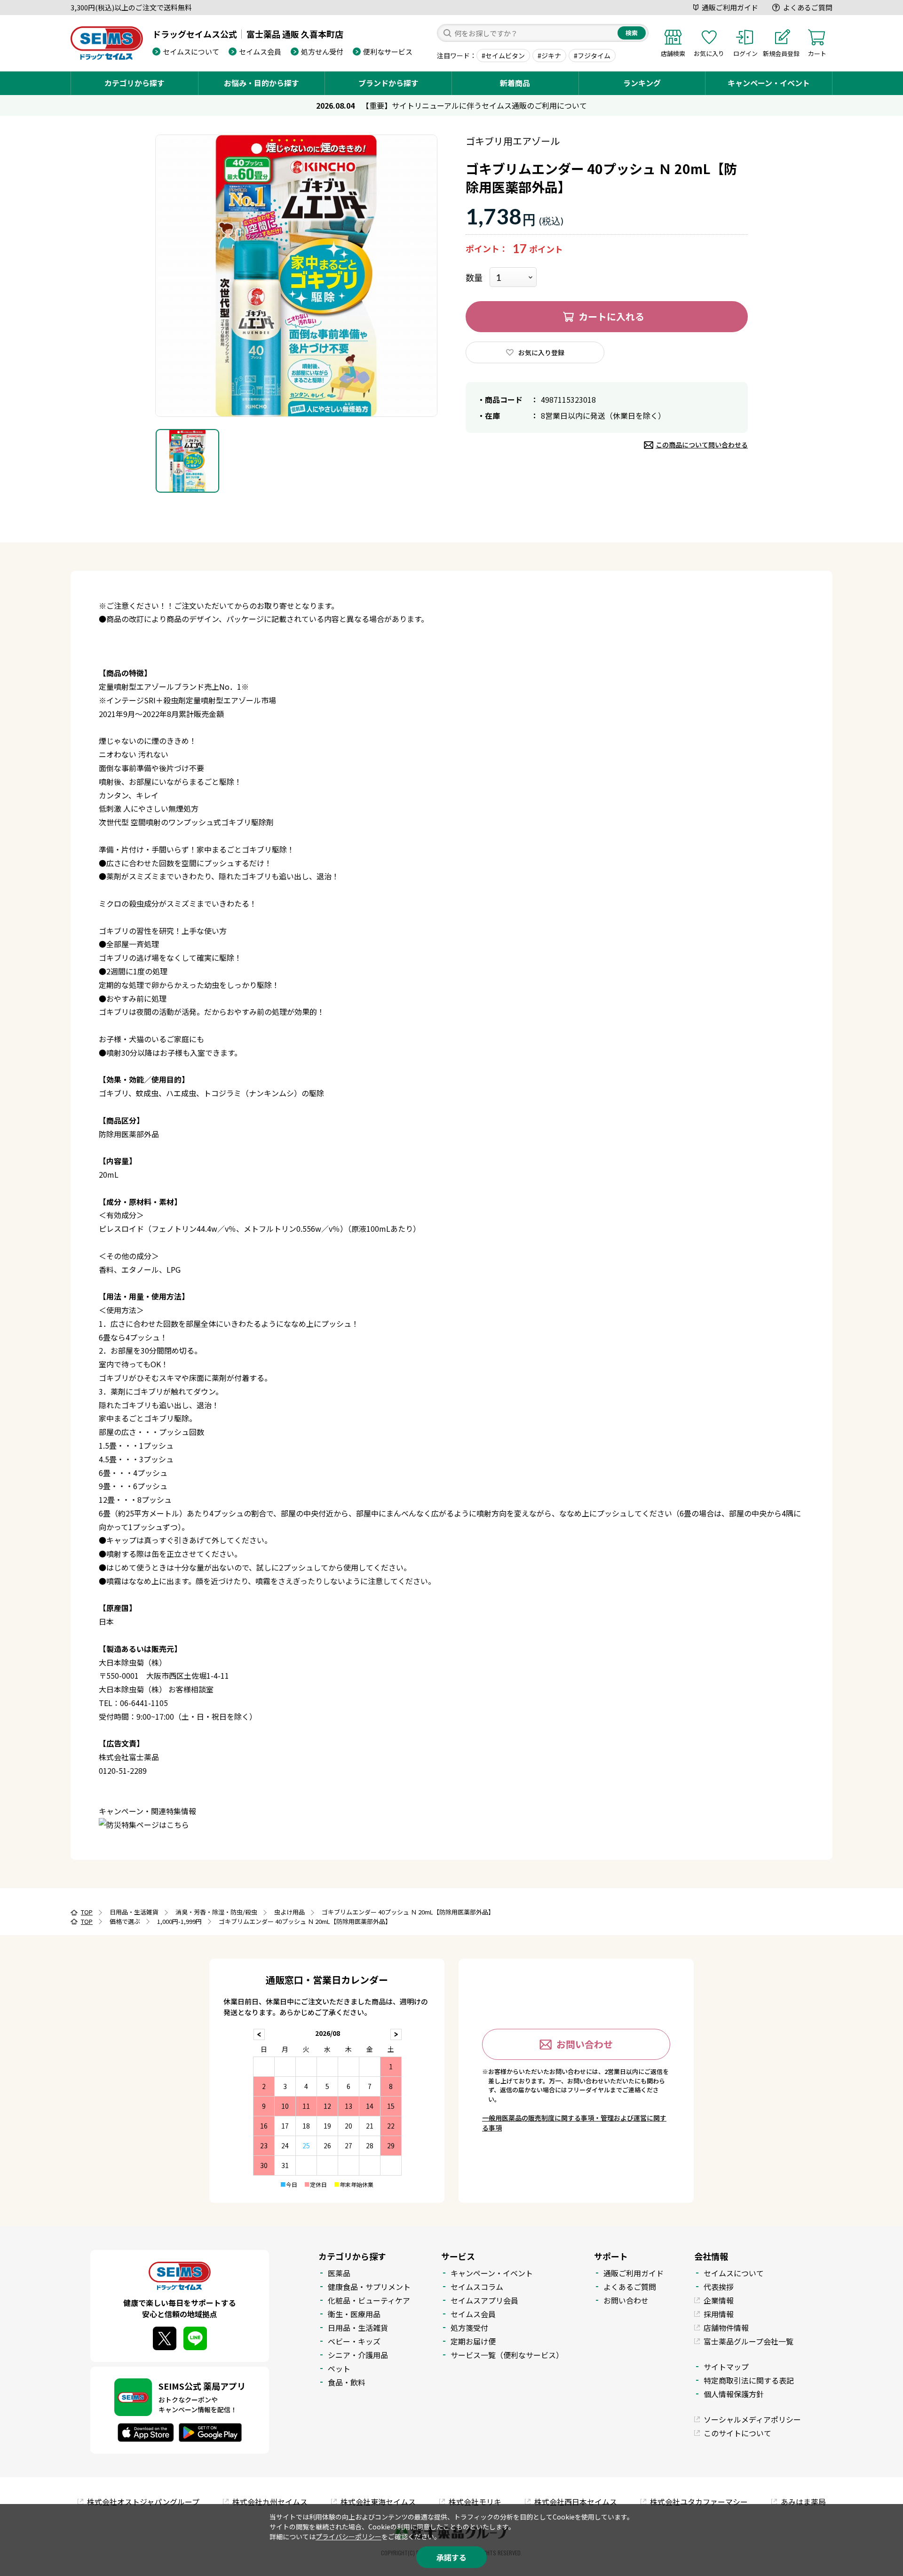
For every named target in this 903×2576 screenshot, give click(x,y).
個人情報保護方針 (734, 2394)
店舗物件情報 (726, 2328)
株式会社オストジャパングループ (143, 2502)
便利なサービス (388, 52)
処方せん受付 (322, 52)
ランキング (642, 83)
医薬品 (339, 2273)
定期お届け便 (473, 2341)
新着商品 (515, 83)
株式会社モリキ (475, 2502)
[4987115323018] (187, 461)
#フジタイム (592, 56)
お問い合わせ (585, 2044)
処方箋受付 (469, 2328)
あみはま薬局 (803, 2502)
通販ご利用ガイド (730, 7)
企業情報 (719, 2300)
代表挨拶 (719, 2287)
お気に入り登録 (541, 352)
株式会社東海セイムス (378, 2502)
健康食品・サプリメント (369, 2287)
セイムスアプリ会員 (484, 2300)
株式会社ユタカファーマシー (699, 2502)
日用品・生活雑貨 (358, 2328)
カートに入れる (611, 316)
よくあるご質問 (808, 7)
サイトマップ (726, 2367)
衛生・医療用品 (354, 2314)
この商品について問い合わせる (702, 445)
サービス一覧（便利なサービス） (507, 2355)
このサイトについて (737, 2433)
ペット (339, 2369)
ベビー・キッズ (354, 2341)
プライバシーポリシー (349, 2536)
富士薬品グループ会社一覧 (749, 2341)
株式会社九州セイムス (270, 2502)
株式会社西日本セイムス (576, 2502)
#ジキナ (549, 56)
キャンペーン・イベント (769, 83)
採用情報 (719, 2314)
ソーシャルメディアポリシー (752, 2419)
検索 (632, 33)
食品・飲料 (347, 2382)
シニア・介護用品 (358, 2355)
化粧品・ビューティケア (369, 2300)
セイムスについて (191, 52)
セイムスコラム (477, 2287)
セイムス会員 (260, 52)
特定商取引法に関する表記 (749, 2380)
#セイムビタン (503, 56)
